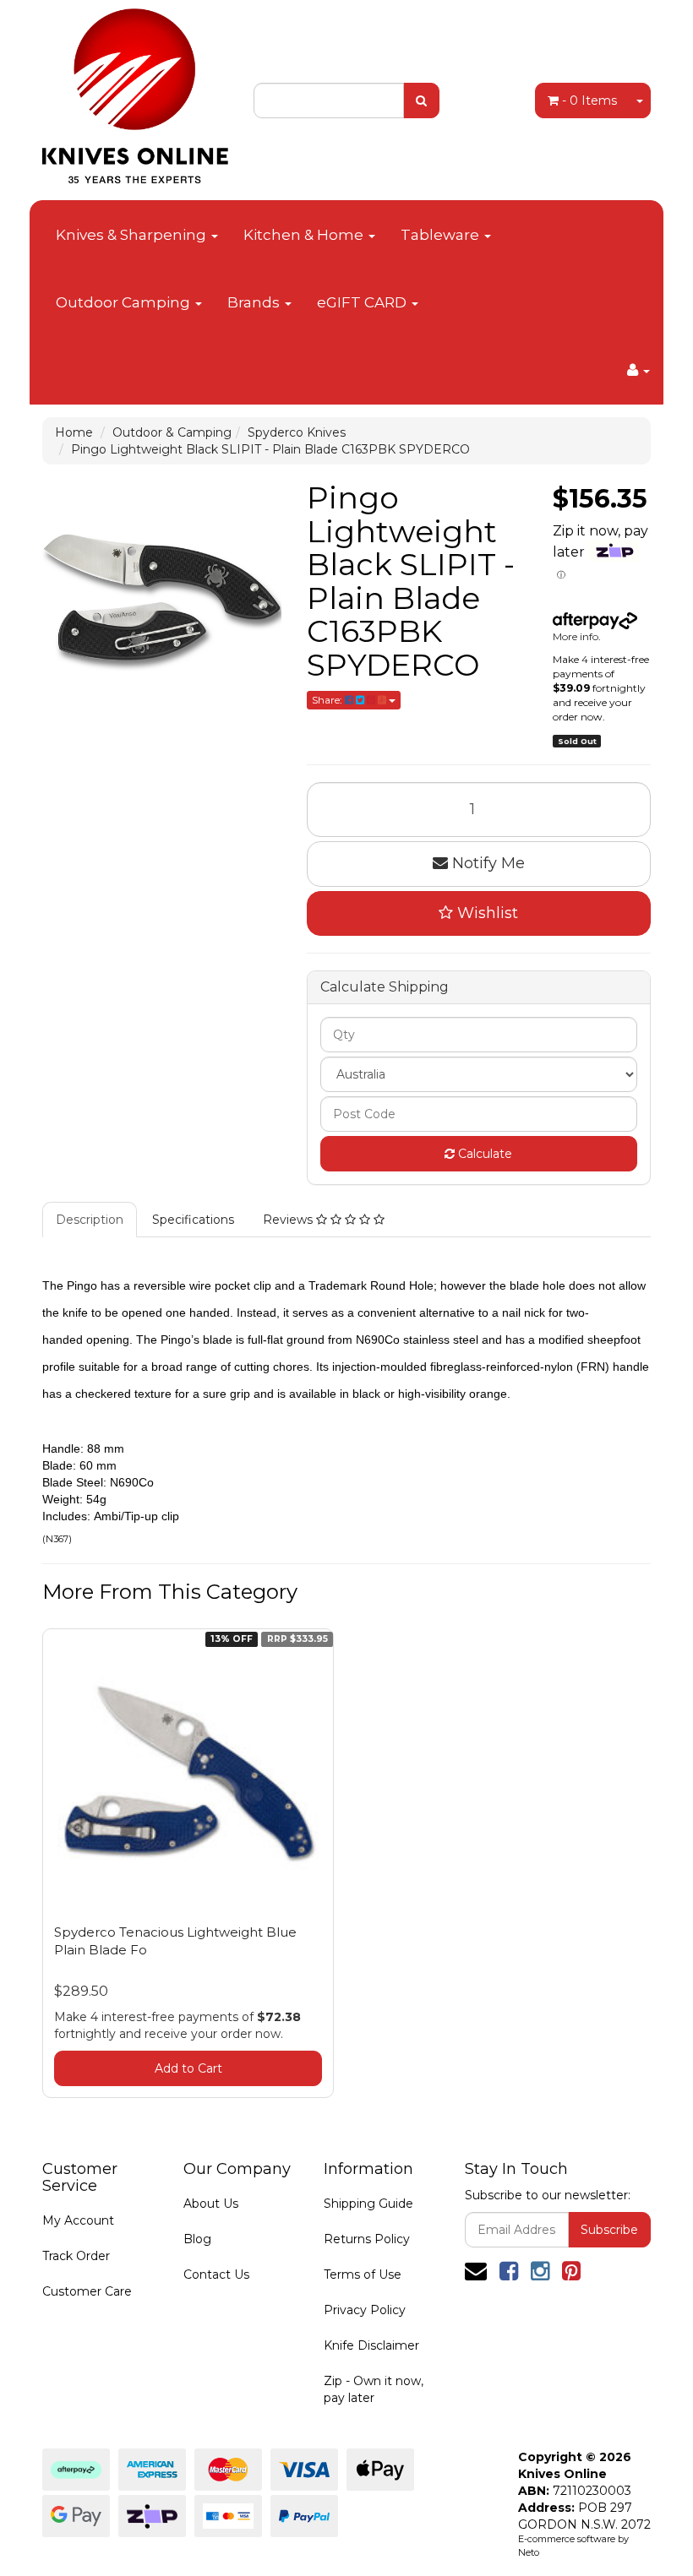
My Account (78, 2220)
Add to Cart (188, 2068)
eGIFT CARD (363, 302)
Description (90, 1220)
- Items (589, 101)
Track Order (76, 2256)
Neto (529, 2552)
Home (74, 432)
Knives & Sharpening (133, 235)
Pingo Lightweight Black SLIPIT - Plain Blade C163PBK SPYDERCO (270, 449)
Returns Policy (367, 2239)
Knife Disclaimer (371, 2345)
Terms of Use (363, 2274)
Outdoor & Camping (172, 432)
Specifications (193, 1220)
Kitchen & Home (305, 235)
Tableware (442, 235)
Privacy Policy (365, 2310)
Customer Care (87, 2291)
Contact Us (216, 2274)
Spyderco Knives (297, 432)
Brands (255, 302)
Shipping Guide (368, 2204)
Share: (328, 700)
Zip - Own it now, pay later (374, 2389)
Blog (197, 2239)
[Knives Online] (135, 90)
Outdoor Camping (125, 302)
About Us (211, 2204)
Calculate (483, 1154)
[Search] (421, 101)
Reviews (289, 1220)
